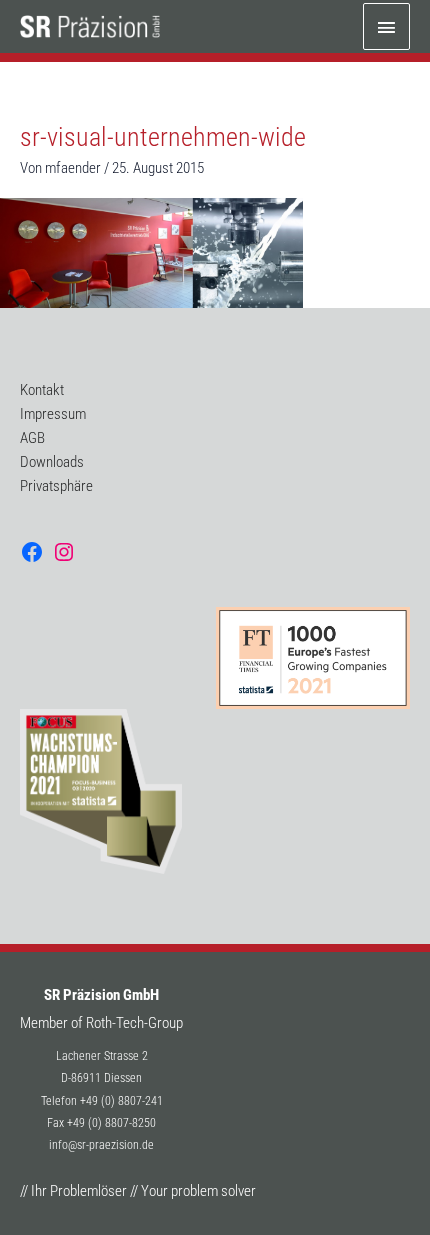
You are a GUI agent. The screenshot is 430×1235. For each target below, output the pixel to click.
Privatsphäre (56, 486)
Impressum (53, 414)
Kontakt (42, 390)
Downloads (52, 462)
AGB (32, 438)
